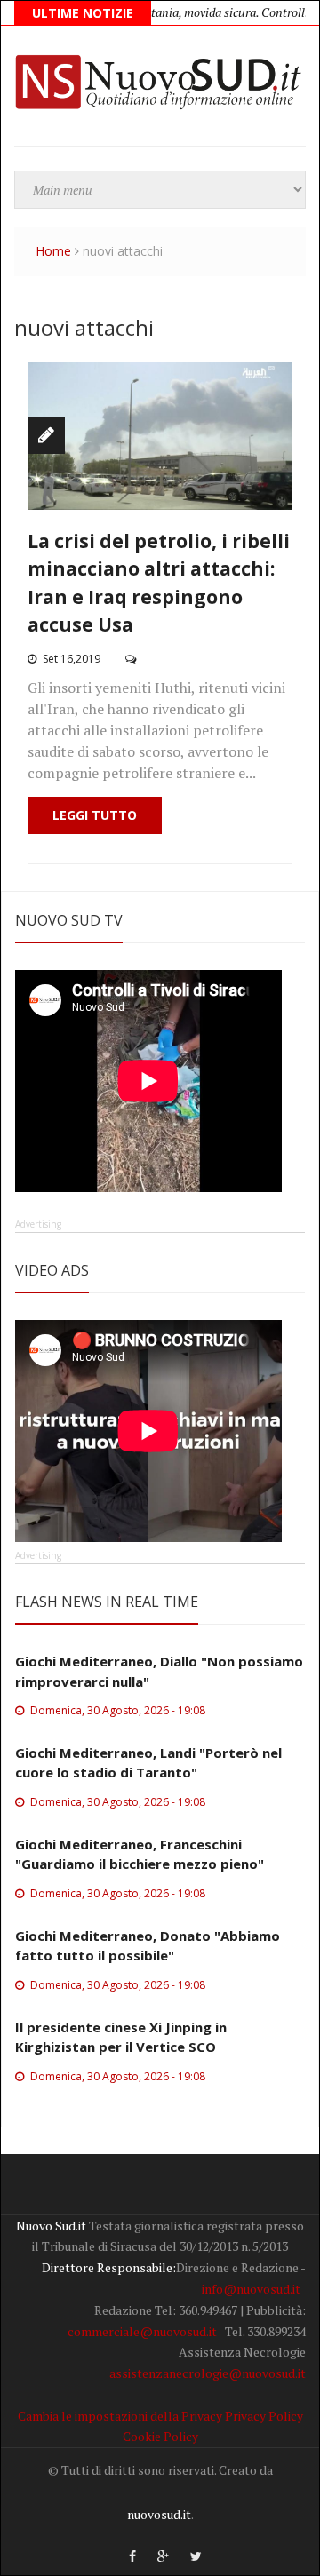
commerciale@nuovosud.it (142, 2331)
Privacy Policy (264, 2416)
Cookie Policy (160, 2436)
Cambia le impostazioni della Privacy (120, 2416)
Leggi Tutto (95, 815)
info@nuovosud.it (251, 2289)
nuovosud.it (159, 2514)
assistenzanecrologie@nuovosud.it (208, 2373)
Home (53, 251)
